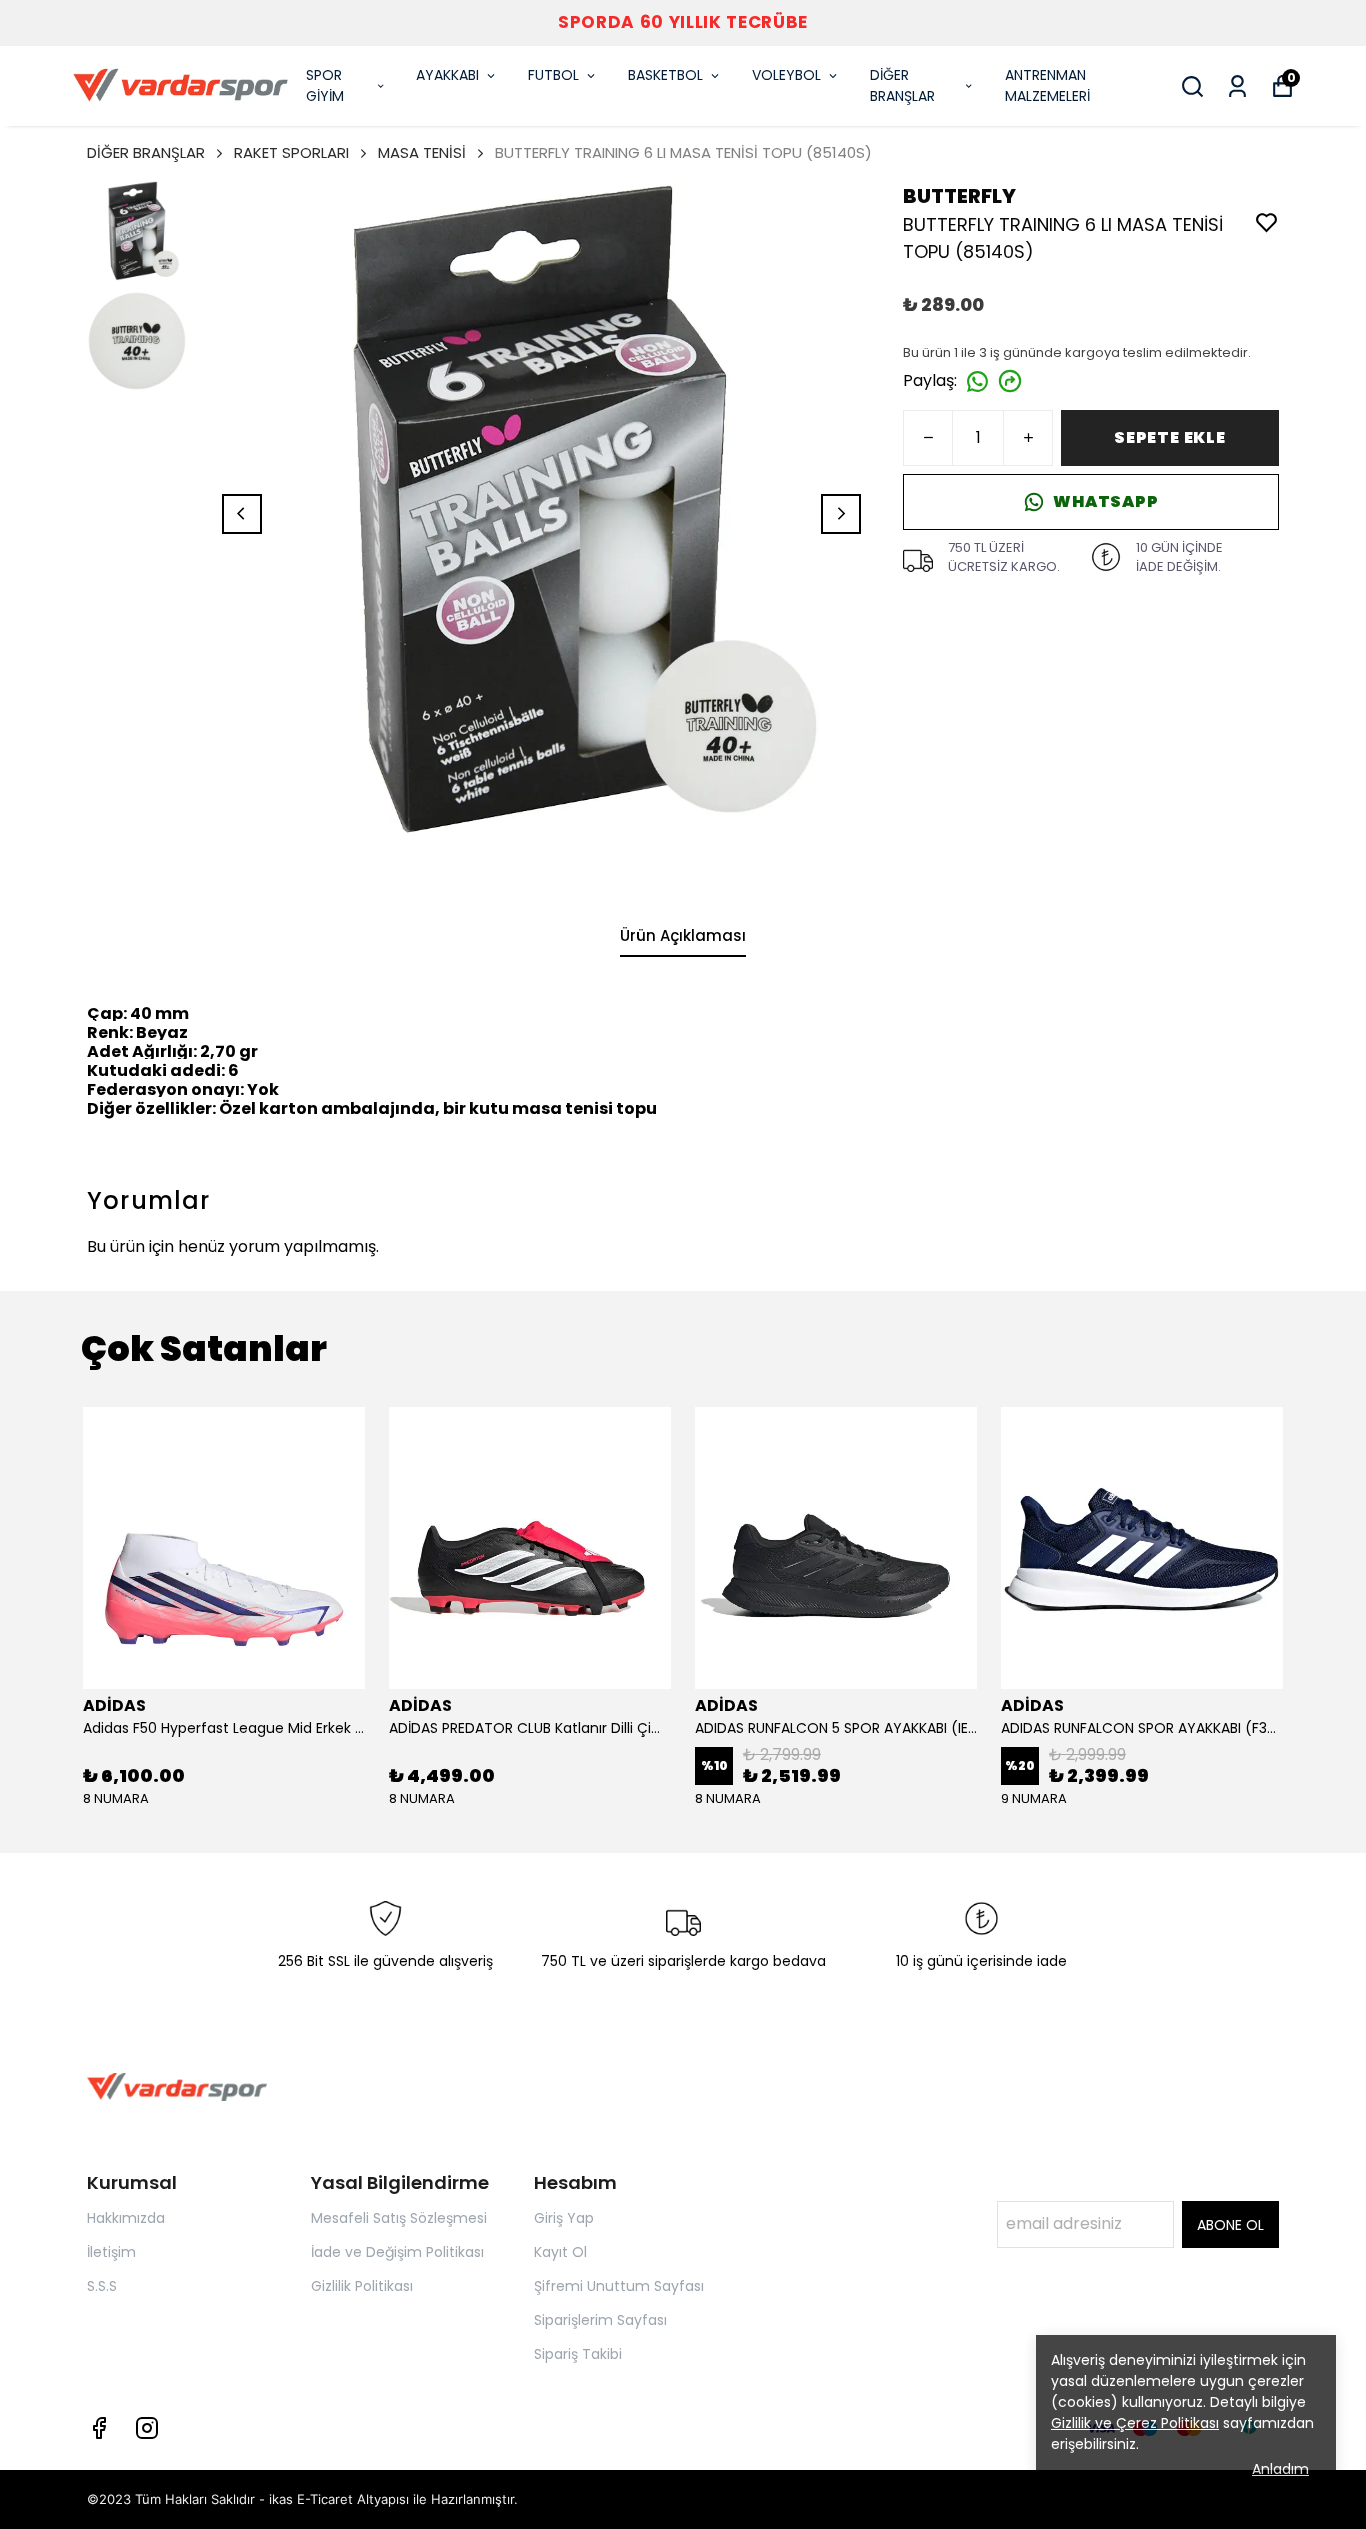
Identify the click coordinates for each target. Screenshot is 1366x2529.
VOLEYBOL (786, 75)
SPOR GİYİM (325, 85)
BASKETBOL (665, 75)
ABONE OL (1230, 2225)
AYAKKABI (447, 75)
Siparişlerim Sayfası (600, 2320)
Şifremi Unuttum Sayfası (619, 2286)
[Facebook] (99, 2428)
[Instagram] (147, 2428)
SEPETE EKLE (1170, 437)
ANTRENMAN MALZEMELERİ (1047, 85)
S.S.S (102, 2286)
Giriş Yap (564, 2218)
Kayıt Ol (560, 2252)
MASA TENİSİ (422, 152)
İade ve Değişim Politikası (397, 2252)
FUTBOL (553, 75)
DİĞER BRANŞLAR (902, 85)
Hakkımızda (126, 2218)
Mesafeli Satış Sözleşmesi (399, 2218)
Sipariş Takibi (578, 2354)
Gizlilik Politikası (362, 2286)
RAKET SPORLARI (291, 152)
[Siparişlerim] (1237, 86)
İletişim (111, 2252)
